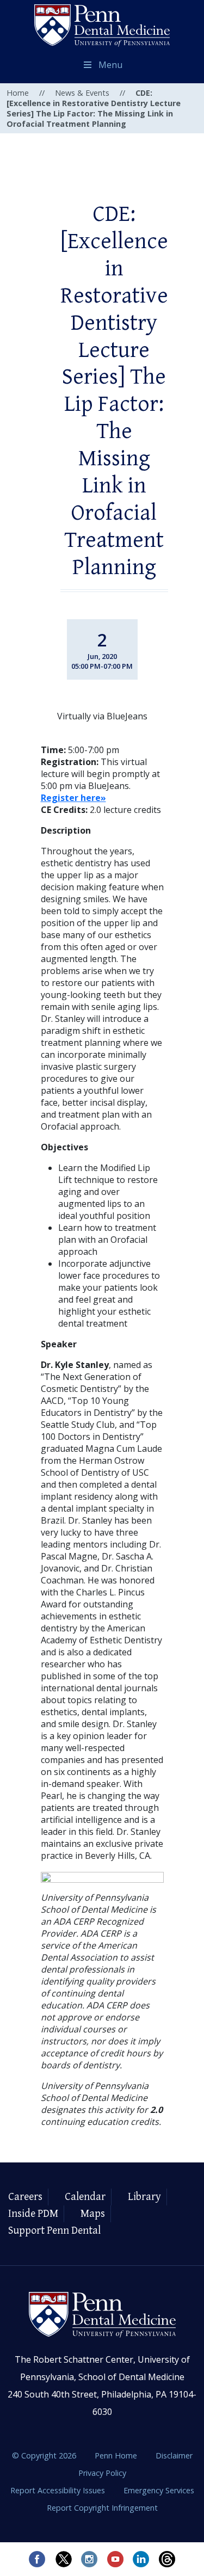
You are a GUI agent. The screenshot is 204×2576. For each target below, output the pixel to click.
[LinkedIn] (141, 2559)
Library (144, 2197)
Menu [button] (110, 65)
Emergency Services (159, 2490)
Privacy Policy (102, 2473)
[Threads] (168, 2559)
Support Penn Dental (54, 2231)
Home (18, 93)
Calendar (85, 2197)
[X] (63, 2559)
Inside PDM (33, 2214)
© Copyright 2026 (44, 2455)
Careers (25, 2197)
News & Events (82, 93)
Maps (93, 2214)
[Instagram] (89, 2559)
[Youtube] (115, 2559)
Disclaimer (174, 2455)
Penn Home (117, 2455)
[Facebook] (37, 2559)
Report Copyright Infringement (102, 2508)
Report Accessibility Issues (59, 2490)
